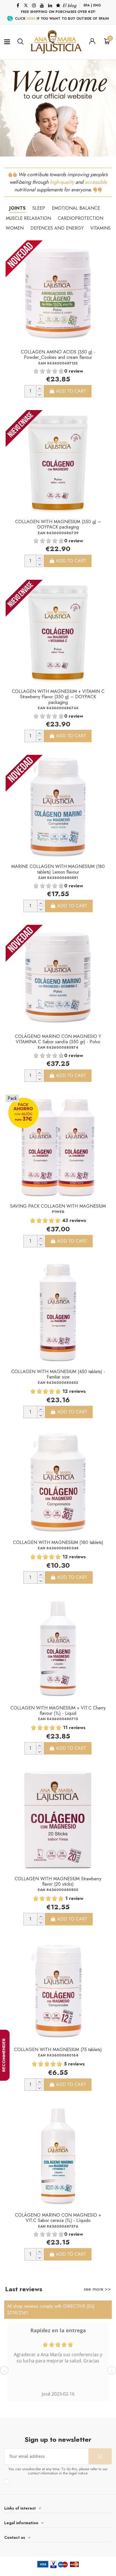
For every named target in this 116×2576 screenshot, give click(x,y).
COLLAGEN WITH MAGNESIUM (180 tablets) (58, 1542)
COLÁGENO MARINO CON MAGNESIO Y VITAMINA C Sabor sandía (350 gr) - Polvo (58, 1039)
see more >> (97, 2289)
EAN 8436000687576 (58, 2226)
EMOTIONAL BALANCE (76, 208)
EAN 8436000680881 (58, 878)
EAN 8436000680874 (58, 1047)
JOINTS (17, 208)
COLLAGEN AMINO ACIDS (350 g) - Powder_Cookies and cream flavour (58, 355)
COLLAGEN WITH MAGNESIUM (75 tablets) (58, 2050)
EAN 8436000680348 (58, 1548)
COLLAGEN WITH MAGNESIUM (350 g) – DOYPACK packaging (58, 524)
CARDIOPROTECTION (81, 218)
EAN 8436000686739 (58, 533)
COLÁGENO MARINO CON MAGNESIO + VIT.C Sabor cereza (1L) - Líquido (58, 2218)
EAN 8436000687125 (58, 363)
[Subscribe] (100, 2456)
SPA (87, 5)
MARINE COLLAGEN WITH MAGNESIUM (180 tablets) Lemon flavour (58, 869)
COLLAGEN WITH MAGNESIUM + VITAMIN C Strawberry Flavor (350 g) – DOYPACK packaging (58, 697)
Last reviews (24, 2289)
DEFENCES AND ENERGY (57, 228)
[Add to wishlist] (105, 250)
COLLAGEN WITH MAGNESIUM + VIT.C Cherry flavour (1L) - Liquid (58, 1711)
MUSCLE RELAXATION (28, 218)
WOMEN (15, 228)
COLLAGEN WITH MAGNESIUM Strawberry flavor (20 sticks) (58, 1881)
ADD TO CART (71, 391)
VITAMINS (101, 228)
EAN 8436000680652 (58, 1383)
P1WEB (58, 1212)
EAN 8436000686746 (58, 708)
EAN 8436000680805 (58, 1890)
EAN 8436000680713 (58, 1719)
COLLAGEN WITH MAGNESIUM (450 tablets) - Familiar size (58, 1374)
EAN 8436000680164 (58, 2055)
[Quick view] (105, 263)
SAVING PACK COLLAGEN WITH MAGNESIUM (58, 1206)
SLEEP (39, 208)
